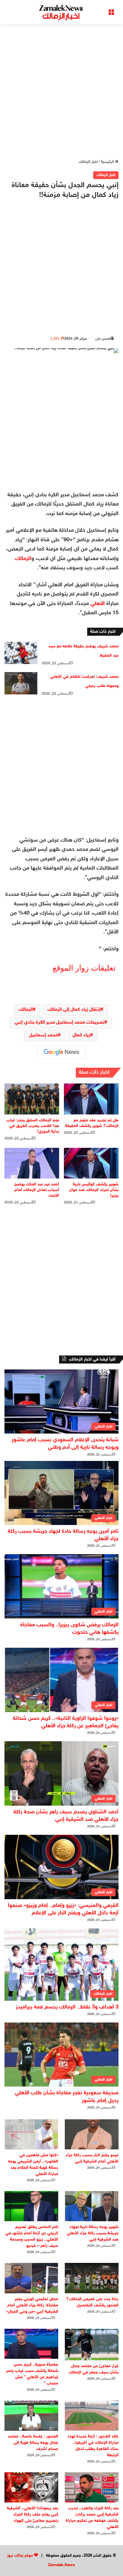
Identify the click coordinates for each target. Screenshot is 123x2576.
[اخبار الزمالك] (61, 12)
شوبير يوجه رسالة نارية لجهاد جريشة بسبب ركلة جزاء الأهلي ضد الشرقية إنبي (93, 2233)
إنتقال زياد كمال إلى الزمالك (74, 1010)
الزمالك (23, 559)
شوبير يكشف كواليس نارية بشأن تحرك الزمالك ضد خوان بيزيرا (94, 1190)
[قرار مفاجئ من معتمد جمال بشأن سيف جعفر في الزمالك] (92, 2345)
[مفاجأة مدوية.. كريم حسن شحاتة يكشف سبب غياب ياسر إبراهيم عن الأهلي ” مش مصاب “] (31, 2344)
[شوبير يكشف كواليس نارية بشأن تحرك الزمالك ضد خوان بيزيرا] (91, 1163)
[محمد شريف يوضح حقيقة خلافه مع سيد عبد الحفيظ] (21, 653)
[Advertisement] (61, 92)
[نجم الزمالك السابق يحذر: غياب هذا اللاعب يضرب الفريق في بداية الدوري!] (32, 1099)
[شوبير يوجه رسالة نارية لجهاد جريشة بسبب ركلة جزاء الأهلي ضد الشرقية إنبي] (92, 2206)
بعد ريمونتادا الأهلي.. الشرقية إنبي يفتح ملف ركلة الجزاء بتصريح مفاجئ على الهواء (33, 2514)
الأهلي (98, 604)
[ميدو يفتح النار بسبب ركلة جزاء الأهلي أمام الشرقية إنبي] (92, 2134)
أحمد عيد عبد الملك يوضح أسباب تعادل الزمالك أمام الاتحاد (37, 1190)
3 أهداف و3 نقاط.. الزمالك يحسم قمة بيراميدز (67, 2007)
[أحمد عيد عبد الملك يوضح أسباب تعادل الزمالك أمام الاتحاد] (32, 1163)
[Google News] (61, 1052)
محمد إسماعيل (43, 1035)
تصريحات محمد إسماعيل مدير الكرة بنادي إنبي (60, 1023)
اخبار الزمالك (88, 162)
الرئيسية (108, 162)
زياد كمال (81, 1035)
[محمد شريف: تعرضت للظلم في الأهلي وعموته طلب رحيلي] (21, 683)
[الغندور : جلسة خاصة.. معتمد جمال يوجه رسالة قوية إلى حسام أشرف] (31, 2416)
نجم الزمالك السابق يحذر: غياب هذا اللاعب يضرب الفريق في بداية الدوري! (33, 1126)
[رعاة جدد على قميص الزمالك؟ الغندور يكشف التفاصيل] (92, 2278)
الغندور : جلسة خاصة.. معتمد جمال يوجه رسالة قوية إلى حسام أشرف (33, 2443)
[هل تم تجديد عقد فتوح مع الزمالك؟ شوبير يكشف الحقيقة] (91, 1099)
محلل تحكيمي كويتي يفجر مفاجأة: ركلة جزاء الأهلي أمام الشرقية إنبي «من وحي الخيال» (32, 2305)
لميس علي (103, 339)
